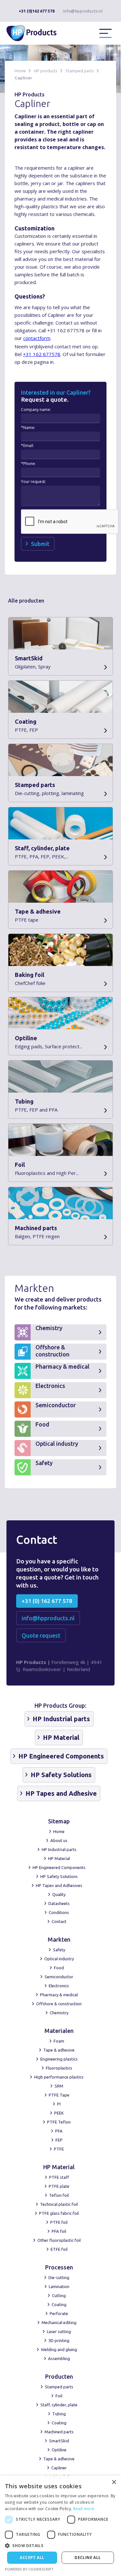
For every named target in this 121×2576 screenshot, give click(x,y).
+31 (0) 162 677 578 (47, 1601)
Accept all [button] (32, 2558)
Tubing (59, 2414)
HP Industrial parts (59, 1849)
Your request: (33, 482)
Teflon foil (59, 2195)
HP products (46, 71)
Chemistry (59, 2013)
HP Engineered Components (59, 1867)
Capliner (23, 78)
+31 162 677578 (42, 354)
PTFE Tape (59, 2095)
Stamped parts (80, 71)
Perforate (59, 2313)
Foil (59, 2396)
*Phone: (28, 464)
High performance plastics (59, 2077)
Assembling (59, 2358)
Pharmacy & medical (59, 1995)
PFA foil (59, 2231)
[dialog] (60, 2526)
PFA (59, 2131)
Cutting (59, 2295)
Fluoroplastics (59, 2068)
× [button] (114, 2482)
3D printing (59, 2340)
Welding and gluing (59, 2349)
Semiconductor (59, 1977)
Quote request (41, 1635)
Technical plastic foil (59, 2204)
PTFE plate (59, 2186)
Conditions (59, 1912)
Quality (59, 1894)
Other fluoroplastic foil (59, 2240)
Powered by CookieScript (29, 2569)
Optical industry (59, 1959)
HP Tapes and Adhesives (59, 1885)
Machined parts (59, 2432)
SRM (59, 2086)
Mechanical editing (59, 2322)
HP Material (59, 1858)
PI (59, 2104)
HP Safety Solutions (59, 1876)
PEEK (59, 2113)
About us (59, 1840)
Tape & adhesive (59, 2050)
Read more (84, 2509)
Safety (59, 1950)
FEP (59, 2140)
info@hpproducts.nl (83, 11)
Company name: (36, 410)
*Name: (28, 428)
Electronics (59, 1986)
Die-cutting (59, 2277)
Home (20, 71)
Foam (59, 2041)
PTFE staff (59, 2177)
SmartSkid (59, 2441)
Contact (59, 1921)
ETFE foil (59, 2249)
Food (59, 1968)
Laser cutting (59, 2331)
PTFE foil (59, 2222)
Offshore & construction (59, 2004)
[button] (106, 33)
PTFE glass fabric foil (59, 2213)
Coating (59, 2304)
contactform (37, 338)
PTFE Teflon (59, 2122)
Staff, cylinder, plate (59, 2405)
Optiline (59, 2450)
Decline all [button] (88, 2558)
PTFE (59, 2149)
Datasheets (59, 1903)
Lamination (59, 2286)
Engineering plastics (59, 2059)
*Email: (27, 446)
